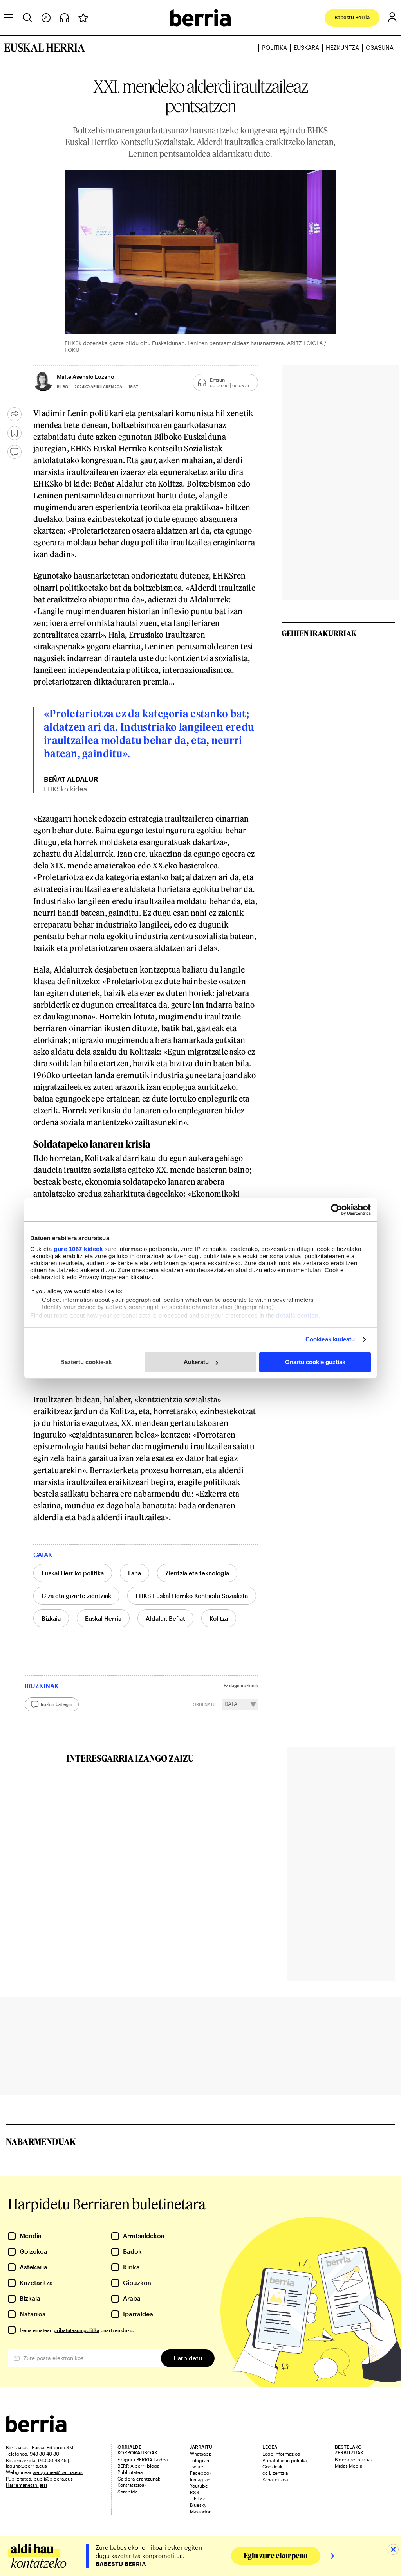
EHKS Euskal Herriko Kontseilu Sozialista (192, 1596)
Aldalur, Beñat (165, 1618)
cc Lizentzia (275, 2473)
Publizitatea (130, 2472)
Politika (275, 48)
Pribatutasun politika (284, 2460)
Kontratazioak (132, 2485)
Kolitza (219, 1618)
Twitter (198, 2466)
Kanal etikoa (275, 2479)
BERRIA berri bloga (138, 2466)
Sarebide (128, 2492)
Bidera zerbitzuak (354, 2459)
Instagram (201, 2479)
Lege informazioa (281, 2454)
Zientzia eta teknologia (197, 1573)
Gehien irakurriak (319, 633)
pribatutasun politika (77, 2330)
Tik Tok (197, 2499)
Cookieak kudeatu (330, 1339)
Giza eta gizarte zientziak (76, 1596)
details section (297, 1315)
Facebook (201, 2473)
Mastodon (201, 2511)
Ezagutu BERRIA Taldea (143, 2459)
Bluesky (198, 2505)
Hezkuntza (342, 48)
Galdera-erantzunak (139, 2479)
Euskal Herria (103, 1618)
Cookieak (272, 2466)
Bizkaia (51, 1618)
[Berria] (36, 2430)
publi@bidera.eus (53, 2479)
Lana (135, 1573)
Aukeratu (196, 1362)
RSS (195, 2492)
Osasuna (380, 48)
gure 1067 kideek (78, 1249)
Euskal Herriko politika (73, 1573)
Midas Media (349, 2466)
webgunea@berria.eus (58, 2472)
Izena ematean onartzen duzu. (77, 2330)
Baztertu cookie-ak (86, 1362)
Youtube (199, 2486)
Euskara (306, 48)
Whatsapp (201, 2454)
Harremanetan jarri (26, 2485)
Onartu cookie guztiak (315, 1362)
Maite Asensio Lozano (86, 377)
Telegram (200, 2460)
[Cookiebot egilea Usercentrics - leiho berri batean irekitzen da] (337, 1210)
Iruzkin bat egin (57, 1704)
